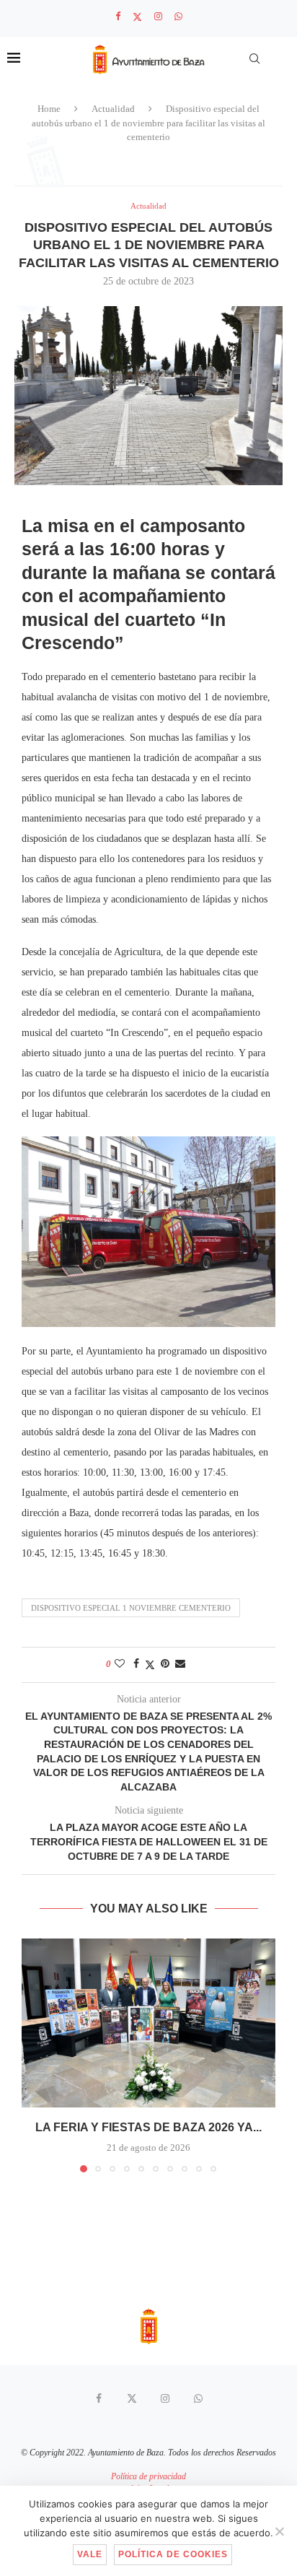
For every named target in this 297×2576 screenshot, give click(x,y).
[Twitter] (137, 17)
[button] (34, 2055)
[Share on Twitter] (150, 1665)
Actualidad (113, 109)
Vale (90, 2554)
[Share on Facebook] (136, 1664)
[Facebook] (118, 17)
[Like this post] (120, 1664)
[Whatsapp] (178, 17)
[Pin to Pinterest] (165, 1664)
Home (49, 109)
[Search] (254, 58)
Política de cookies (173, 2554)
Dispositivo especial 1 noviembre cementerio (131, 1608)
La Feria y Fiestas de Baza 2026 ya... (148, 2127)
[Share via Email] (180, 1664)
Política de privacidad (148, 2476)
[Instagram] (158, 17)
